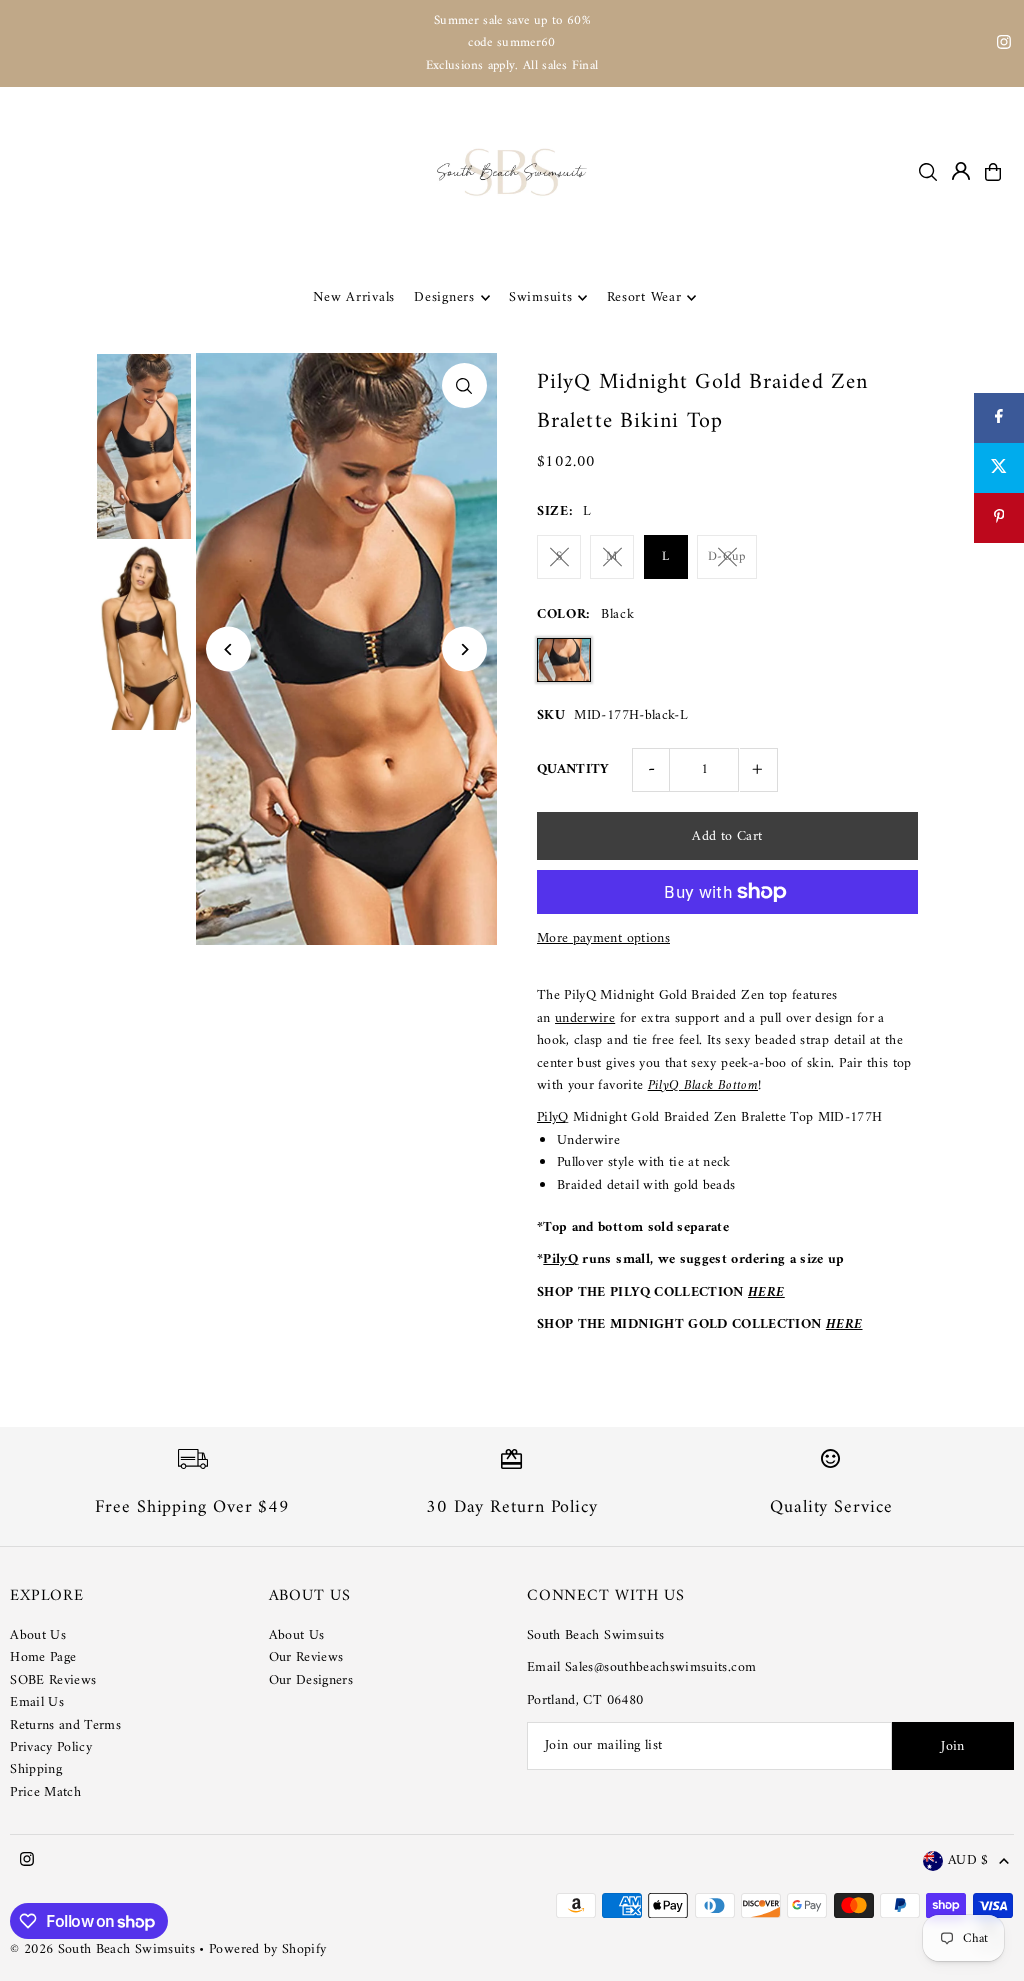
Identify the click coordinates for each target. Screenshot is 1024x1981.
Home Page (43, 1657)
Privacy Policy (51, 1747)
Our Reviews (306, 1657)
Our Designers (311, 1680)
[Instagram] (1004, 45)
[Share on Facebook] (999, 418)
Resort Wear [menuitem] (644, 297)
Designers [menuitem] (444, 297)
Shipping (36, 1769)
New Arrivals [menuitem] (354, 297)
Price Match (45, 1792)
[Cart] (993, 172)
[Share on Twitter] (999, 468)
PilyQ (553, 1117)
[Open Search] (928, 172)
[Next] (464, 649)
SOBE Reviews (53, 1680)
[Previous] (228, 649)
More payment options (603, 939)
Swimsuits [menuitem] (540, 297)
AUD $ (968, 1861)
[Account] (961, 171)
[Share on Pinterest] (999, 518)
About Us (38, 1635)
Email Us (37, 1702)
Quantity (573, 769)
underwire (585, 1018)
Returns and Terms (65, 1725)
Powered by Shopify (267, 1949)
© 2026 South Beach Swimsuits (102, 1949)
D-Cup (727, 556)
